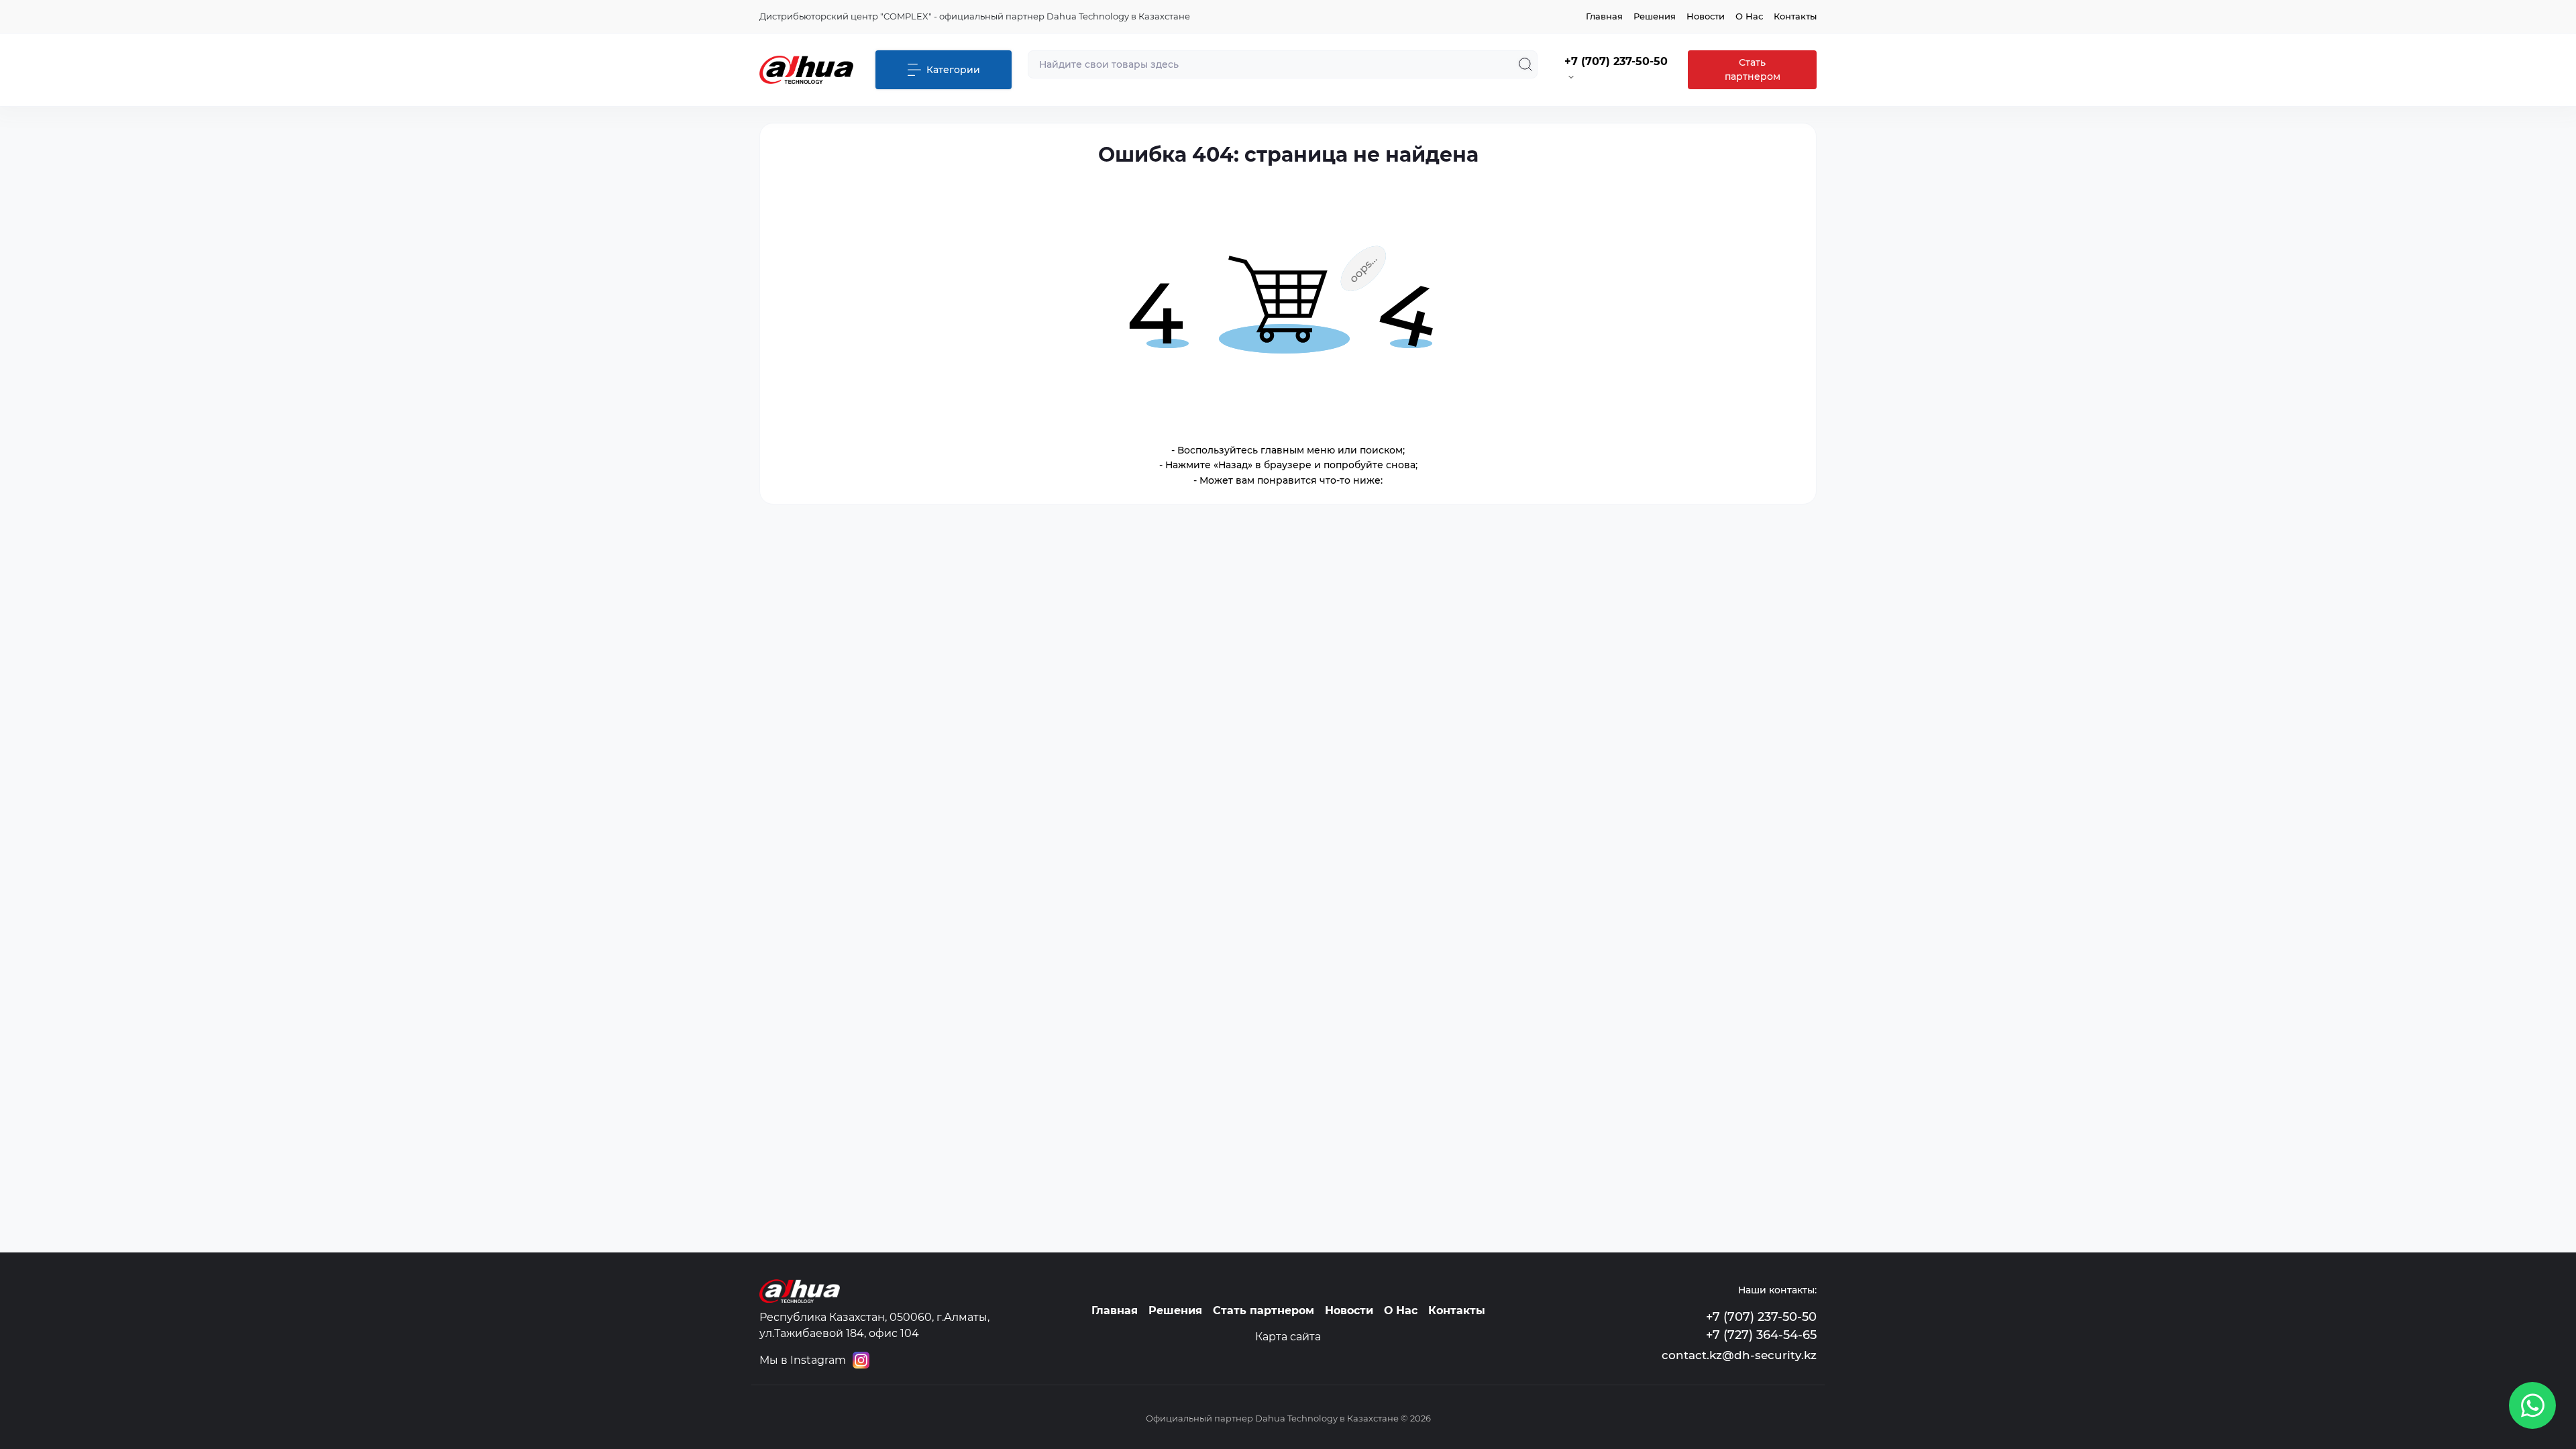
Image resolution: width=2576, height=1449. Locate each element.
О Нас (1749, 16)
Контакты (1795, 16)
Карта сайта (1288, 1337)
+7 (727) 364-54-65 (1761, 1335)
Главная (1604, 16)
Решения (1655, 16)
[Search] (1525, 64)
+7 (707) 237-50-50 (1761, 1317)
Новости (1706, 16)
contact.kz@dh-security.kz (1739, 1355)
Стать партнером (1753, 69)
